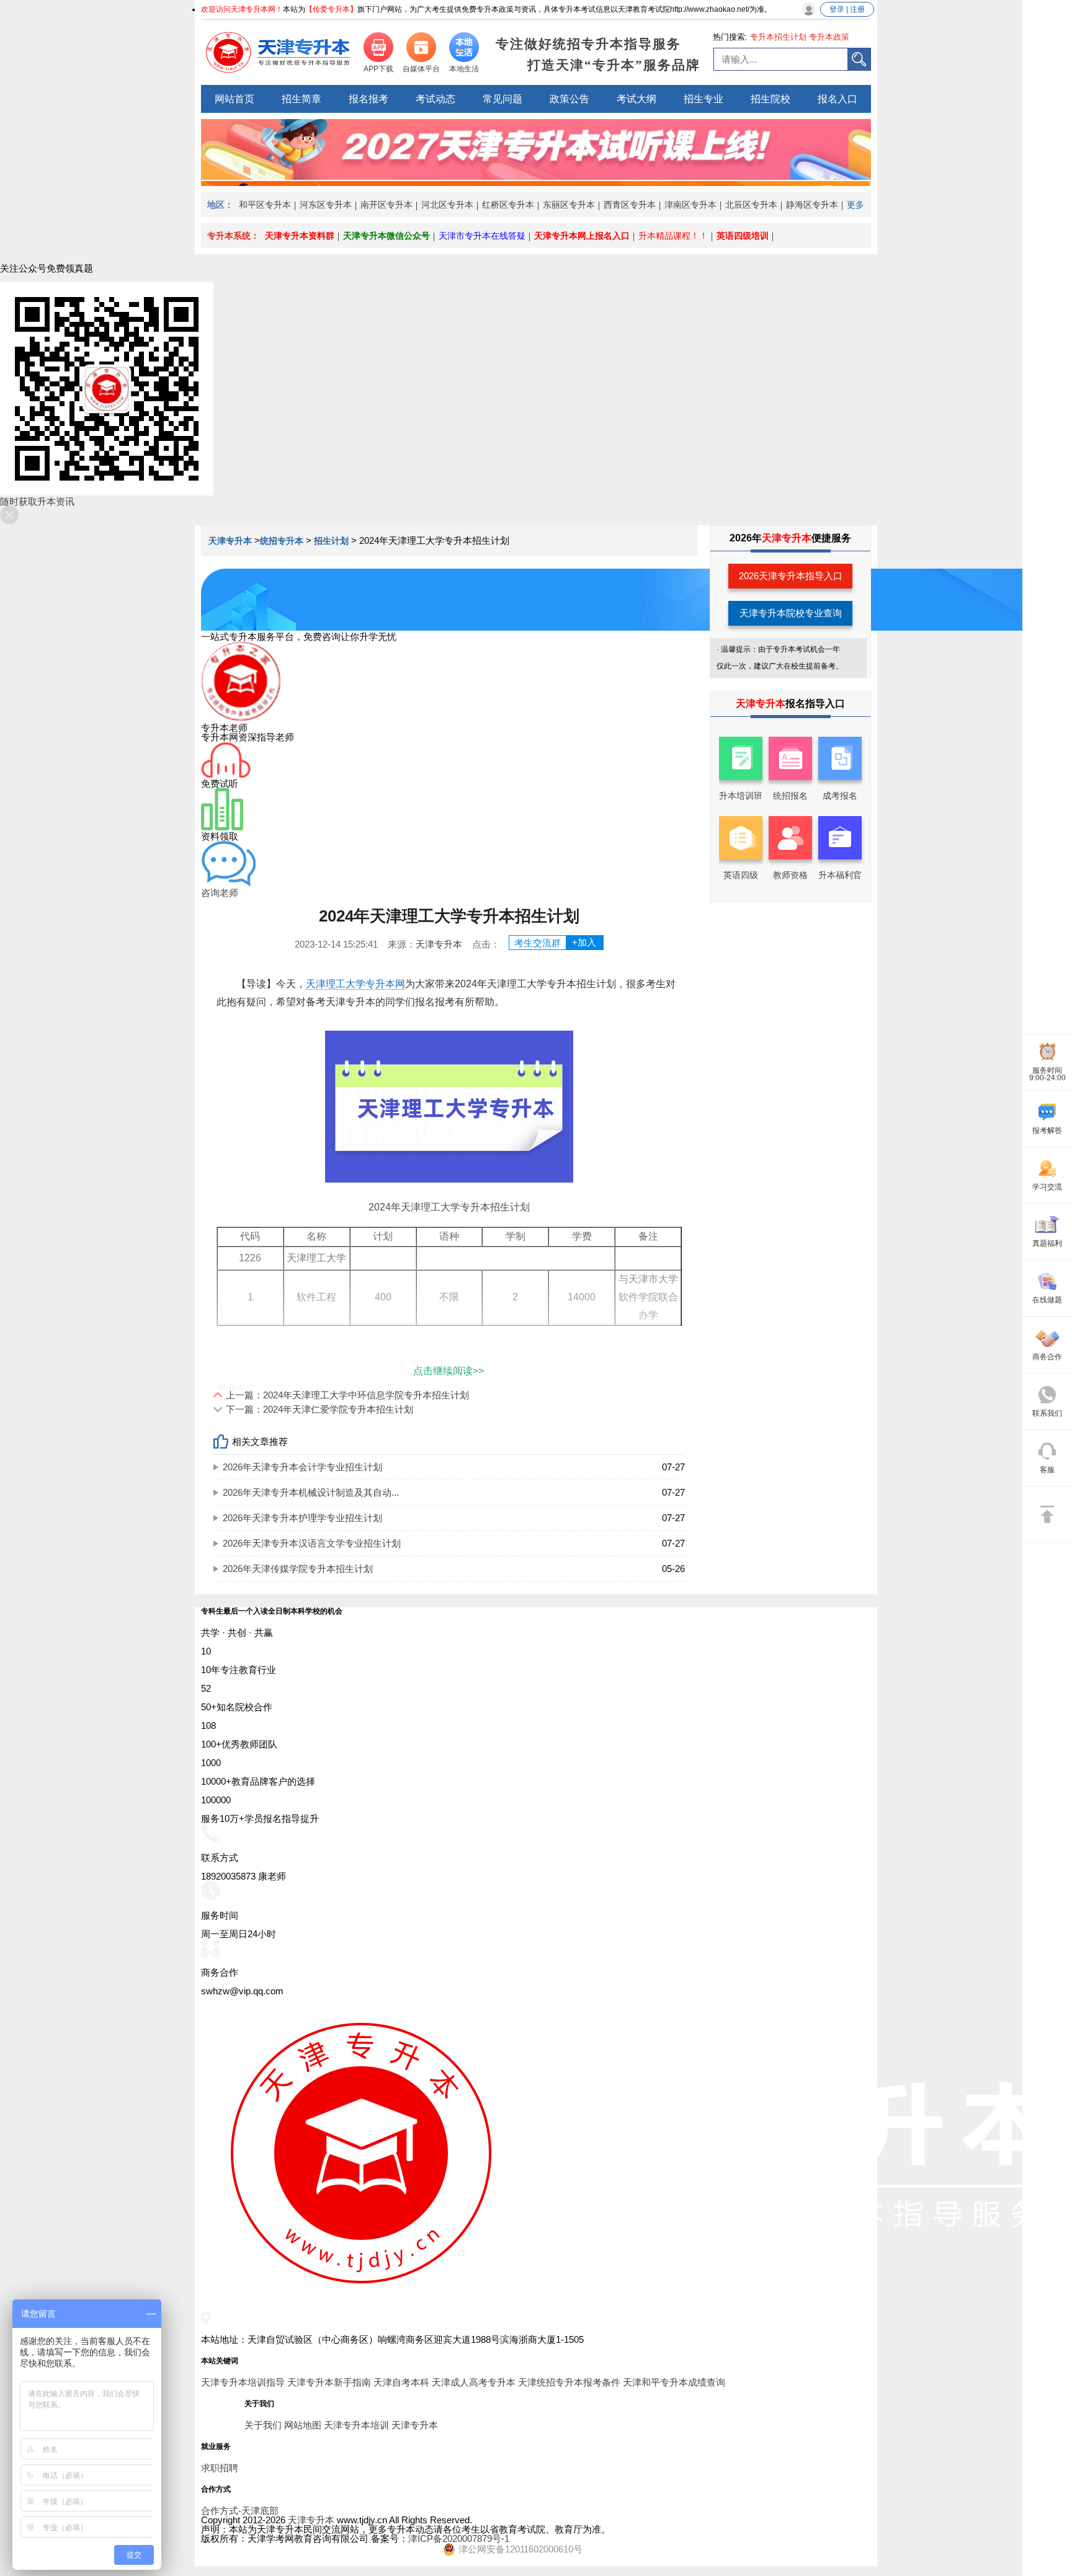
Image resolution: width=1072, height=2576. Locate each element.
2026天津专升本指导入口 (791, 576)
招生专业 (703, 99)
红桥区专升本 (508, 205)
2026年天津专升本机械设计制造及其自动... (311, 1492)
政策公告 (569, 99)
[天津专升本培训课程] (536, 176)
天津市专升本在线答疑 (482, 236)
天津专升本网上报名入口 (582, 236)
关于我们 (263, 2425)
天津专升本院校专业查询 (791, 613)
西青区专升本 (630, 205)
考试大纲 (636, 99)
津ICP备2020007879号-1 (459, 2538)
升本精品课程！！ (673, 236)
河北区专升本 (447, 205)
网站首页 (234, 99)
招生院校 (770, 99)
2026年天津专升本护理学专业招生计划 (302, 1518)
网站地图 (303, 2425)
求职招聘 (220, 2468)
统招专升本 (282, 541)
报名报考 (368, 99)
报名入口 (837, 99)
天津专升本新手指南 (329, 2382)
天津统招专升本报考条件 (569, 2382)
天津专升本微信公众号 (386, 236)
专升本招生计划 (778, 37)
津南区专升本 (690, 205)
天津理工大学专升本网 (355, 984)
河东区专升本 (326, 205)
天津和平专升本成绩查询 (674, 2382)
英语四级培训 (743, 236)
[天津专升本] (279, 53)
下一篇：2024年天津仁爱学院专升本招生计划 (319, 1409)
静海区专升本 (812, 205)
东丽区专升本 (569, 205)
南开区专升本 (386, 205)
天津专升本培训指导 (243, 2382)
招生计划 (331, 541)
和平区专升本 (265, 205)
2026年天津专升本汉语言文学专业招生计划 (312, 1543)
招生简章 (301, 99)
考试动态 (435, 99)
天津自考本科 (401, 2382)
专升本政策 (829, 37)
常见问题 (502, 99)
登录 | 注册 (847, 9)
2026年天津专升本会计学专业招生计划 (302, 1467)
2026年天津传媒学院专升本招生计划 (298, 1569)
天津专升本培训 (356, 2425)
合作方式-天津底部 (240, 2511)
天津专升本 (231, 541)
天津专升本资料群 (300, 236)
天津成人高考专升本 (474, 2382)
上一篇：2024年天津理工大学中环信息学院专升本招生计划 (347, 1395)
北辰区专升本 (751, 205)
